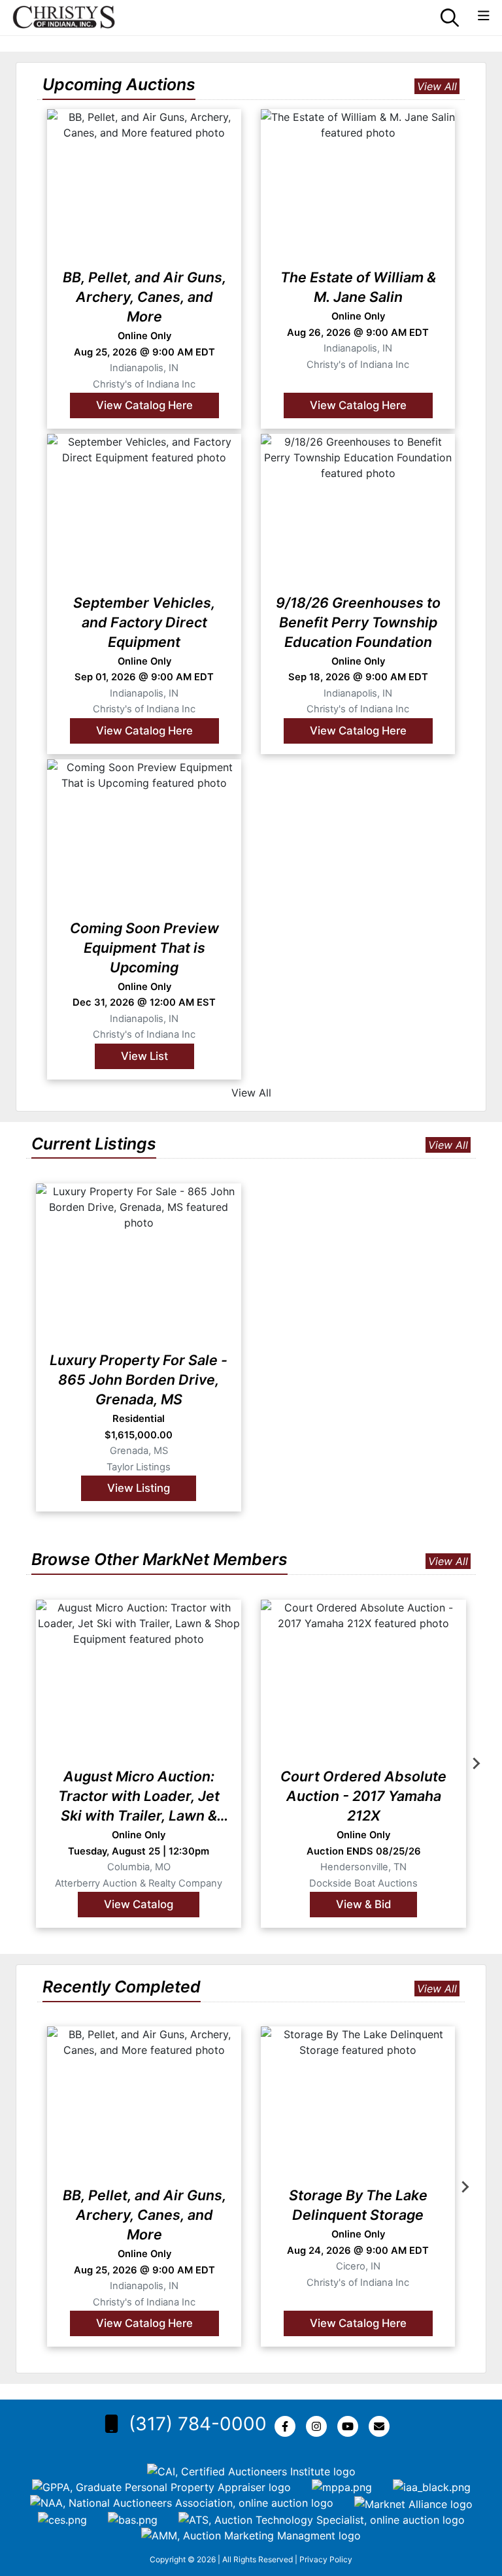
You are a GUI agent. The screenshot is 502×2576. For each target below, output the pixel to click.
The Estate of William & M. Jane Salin (358, 287)
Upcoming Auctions (119, 84)
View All (437, 86)
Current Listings (94, 1144)
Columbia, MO (139, 1867)
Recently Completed (122, 1987)
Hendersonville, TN (363, 1867)
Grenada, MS (139, 1451)
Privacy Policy (326, 2559)
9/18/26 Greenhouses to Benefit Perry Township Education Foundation (358, 622)
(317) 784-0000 (198, 2424)
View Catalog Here (144, 405)
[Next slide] (476, 1764)
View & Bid (363, 1904)
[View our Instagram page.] (319, 2426)
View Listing (139, 1488)
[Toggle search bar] (450, 18)
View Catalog (139, 1904)
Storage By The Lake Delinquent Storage (358, 2205)
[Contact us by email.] (382, 2426)
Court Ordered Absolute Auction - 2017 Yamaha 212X (363, 1796)
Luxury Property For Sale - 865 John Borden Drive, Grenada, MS (139, 1379)
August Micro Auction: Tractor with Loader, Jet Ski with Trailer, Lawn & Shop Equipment (139, 1796)
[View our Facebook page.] (288, 2426)
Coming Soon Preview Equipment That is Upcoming (144, 948)
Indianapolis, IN (144, 368)
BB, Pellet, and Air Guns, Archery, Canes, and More (144, 297)
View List (144, 1056)
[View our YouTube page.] (350, 2426)
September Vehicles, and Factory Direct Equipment (144, 622)
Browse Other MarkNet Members (159, 1559)
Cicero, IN (358, 2266)
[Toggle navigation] (484, 16)
